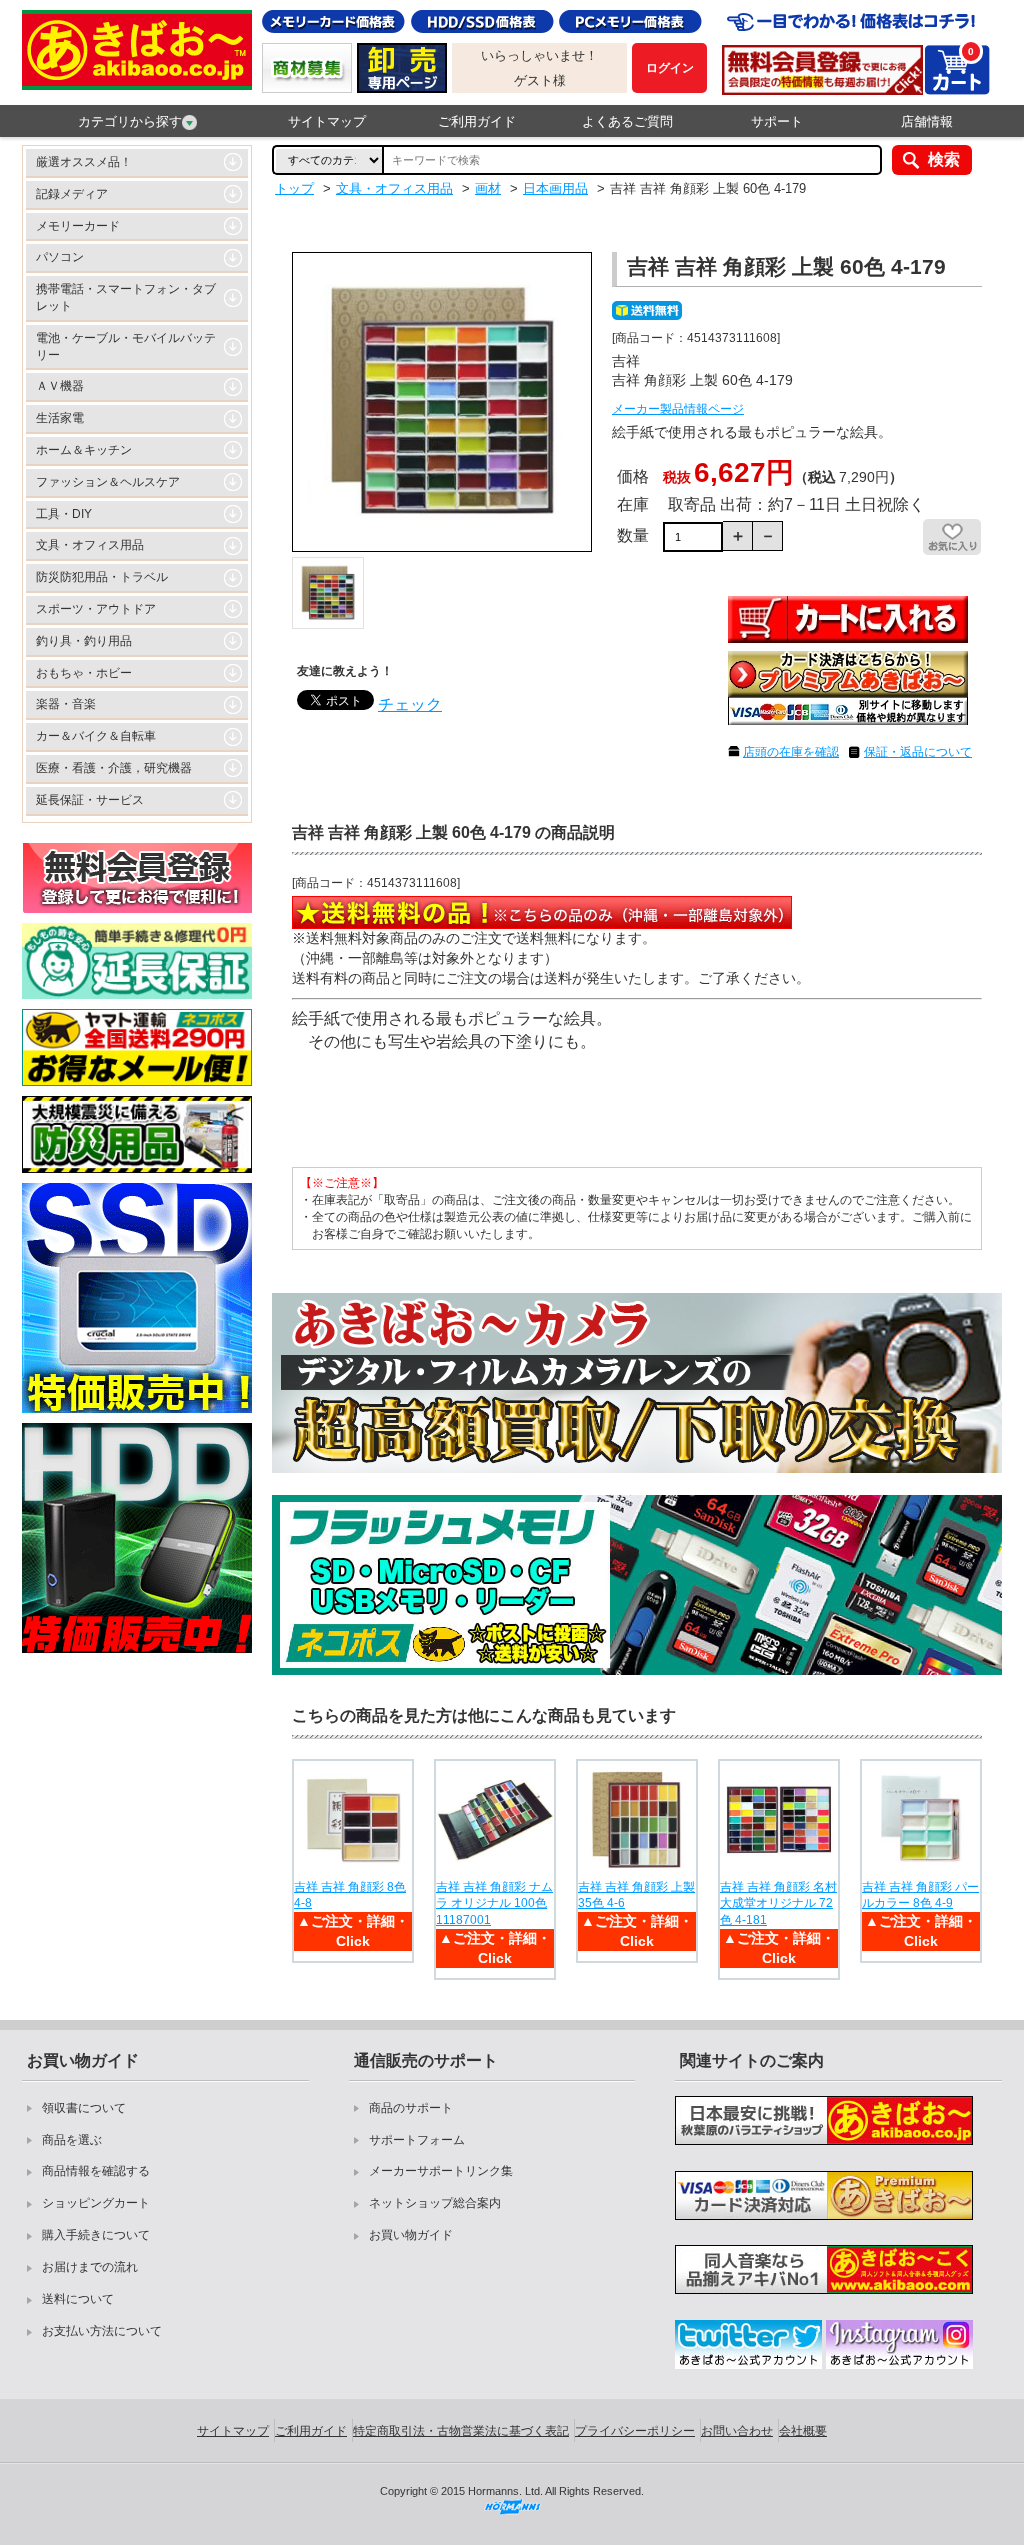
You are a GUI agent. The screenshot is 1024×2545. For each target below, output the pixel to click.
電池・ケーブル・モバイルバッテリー (126, 346)
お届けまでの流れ (90, 2267)
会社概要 (803, 2431)
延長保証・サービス (90, 800)
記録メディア (72, 194)
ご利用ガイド (477, 121)
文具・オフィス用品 (90, 545)
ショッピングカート (96, 2203)
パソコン (60, 257)
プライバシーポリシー (635, 2431)
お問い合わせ (737, 2431)
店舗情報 (927, 121)
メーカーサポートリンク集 (441, 2171)
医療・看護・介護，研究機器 (114, 768)
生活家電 (60, 418)
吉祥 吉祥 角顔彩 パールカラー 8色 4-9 (920, 1895)
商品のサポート (411, 2108)
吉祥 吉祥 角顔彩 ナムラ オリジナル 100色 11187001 (494, 1904)
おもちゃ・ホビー (84, 673)
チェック (410, 704)
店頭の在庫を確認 (791, 752)
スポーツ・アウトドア (96, 609)
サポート (777, 121)
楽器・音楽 (66, 704)
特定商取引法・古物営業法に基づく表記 (461, 2431)
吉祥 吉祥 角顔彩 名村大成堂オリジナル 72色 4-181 (778, 1904)
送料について (78, 2299)
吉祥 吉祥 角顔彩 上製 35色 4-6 (636, 1895)
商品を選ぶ (72, 2140)
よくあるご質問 (627, 121)
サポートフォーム (417, 2140)
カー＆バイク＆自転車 (96, 736)
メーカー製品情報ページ (678, 409)
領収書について (84, 2108)
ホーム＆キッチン (84, 450)
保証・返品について (918, 752)
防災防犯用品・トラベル (102, 577)
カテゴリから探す (130, 121)
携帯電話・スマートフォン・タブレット (126, 297)
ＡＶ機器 (60, 386)
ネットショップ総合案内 (435, 2203)
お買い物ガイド (411, 2235)
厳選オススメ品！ (84, 162)
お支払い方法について (102, 2331)
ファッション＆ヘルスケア (108, 482)
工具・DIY (64, 514)
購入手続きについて (96, 2235)
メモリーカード (78, 226)
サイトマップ (327, 121)
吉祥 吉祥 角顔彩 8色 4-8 (350, 1895)
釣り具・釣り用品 (84, 641)
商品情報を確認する (96, 2171)
